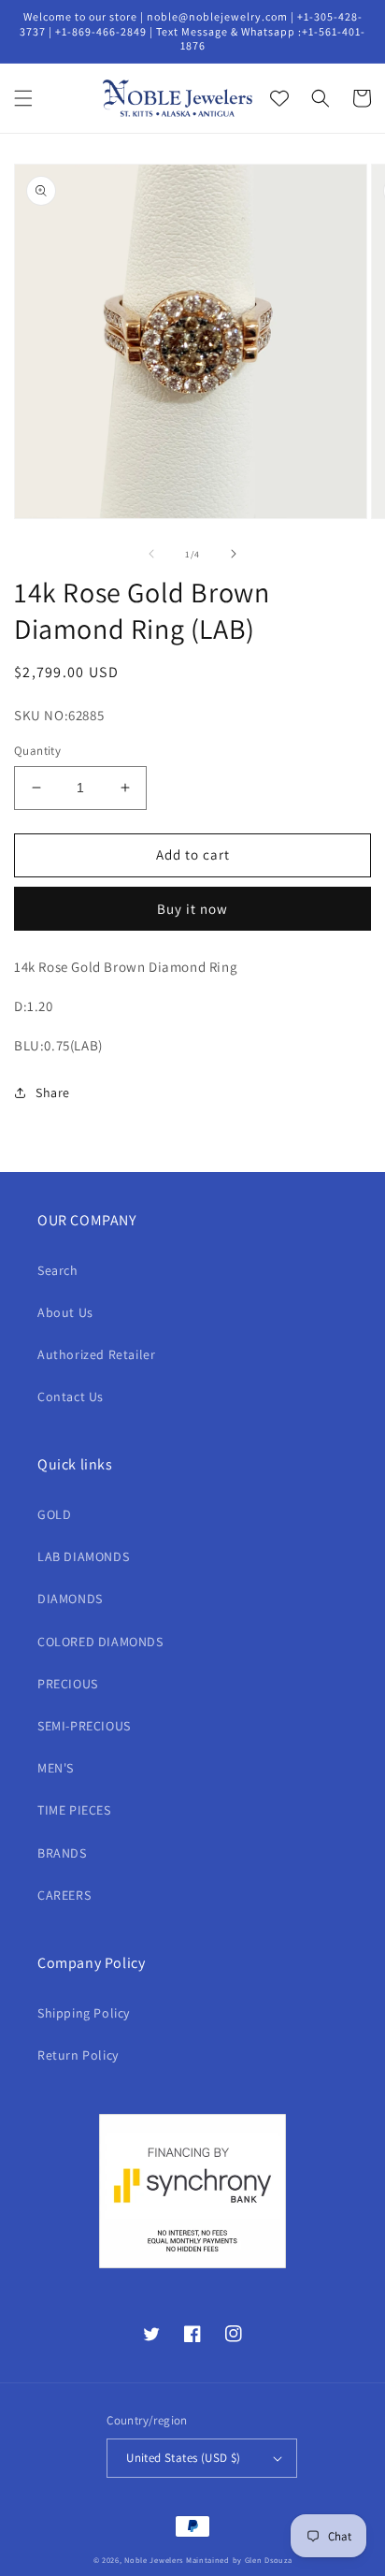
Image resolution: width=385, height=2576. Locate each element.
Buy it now (192, 909)
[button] (23, 98)
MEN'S (56, 1768)
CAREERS (64, 1895)
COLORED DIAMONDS (100, 1642)
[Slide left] (151, 554)
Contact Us (71, 1397)
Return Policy (78, 2055)
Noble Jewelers (154, 2560)
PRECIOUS (68, 1684)
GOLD (54, 1514)
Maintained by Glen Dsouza (239, 2560)
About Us (65, 1312)
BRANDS (62, 1853)
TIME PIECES (74, 1810)
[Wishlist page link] (279, 98)
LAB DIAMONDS (83, 1556)
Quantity (37, 751)
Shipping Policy (84, 2013)
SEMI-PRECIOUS (84, 1726)
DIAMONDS (70, 1599)
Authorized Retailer (96, 1354)
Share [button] (53, 1093)
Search (58, 1270)
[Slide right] (234, 554)
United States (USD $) (183, 2458)
